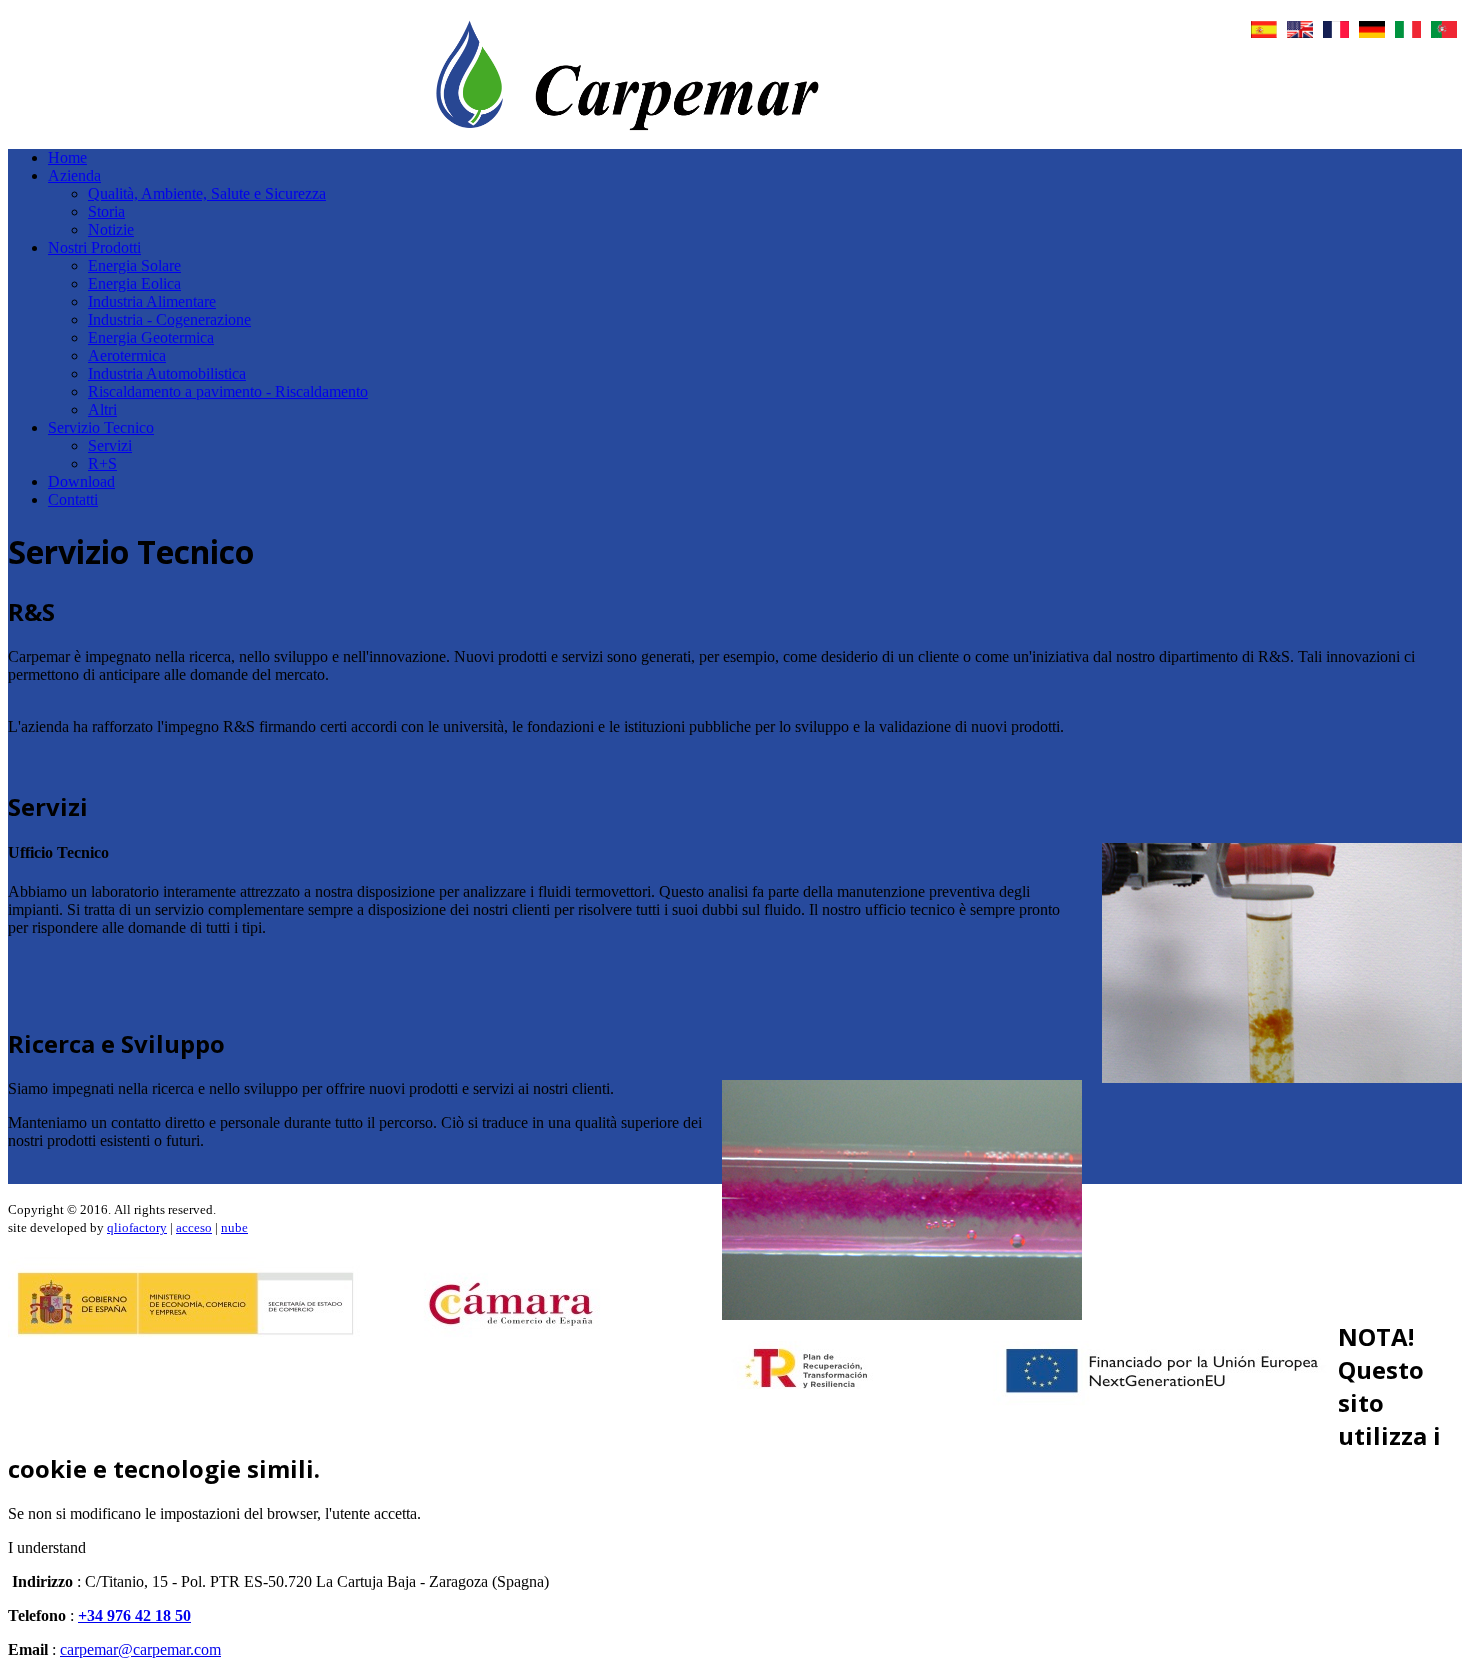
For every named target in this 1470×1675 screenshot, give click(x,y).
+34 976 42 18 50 (134, 1615)
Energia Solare (134, 265)
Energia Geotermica (151, 337)
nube (234, 1227)
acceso (194, 1227)
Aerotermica (127, 355)
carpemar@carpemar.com (140, 1649)
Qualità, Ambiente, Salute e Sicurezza (207, 193)
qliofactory (137, 1227)
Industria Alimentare (152, 301)
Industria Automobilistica (167, 373)
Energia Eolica (134, 283)
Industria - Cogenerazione (169, 319)
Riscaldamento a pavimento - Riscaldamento (228, 391)
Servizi (110, 445)
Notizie (111, 229)
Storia (106, 211)
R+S (102, 463)
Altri (102, 409)
